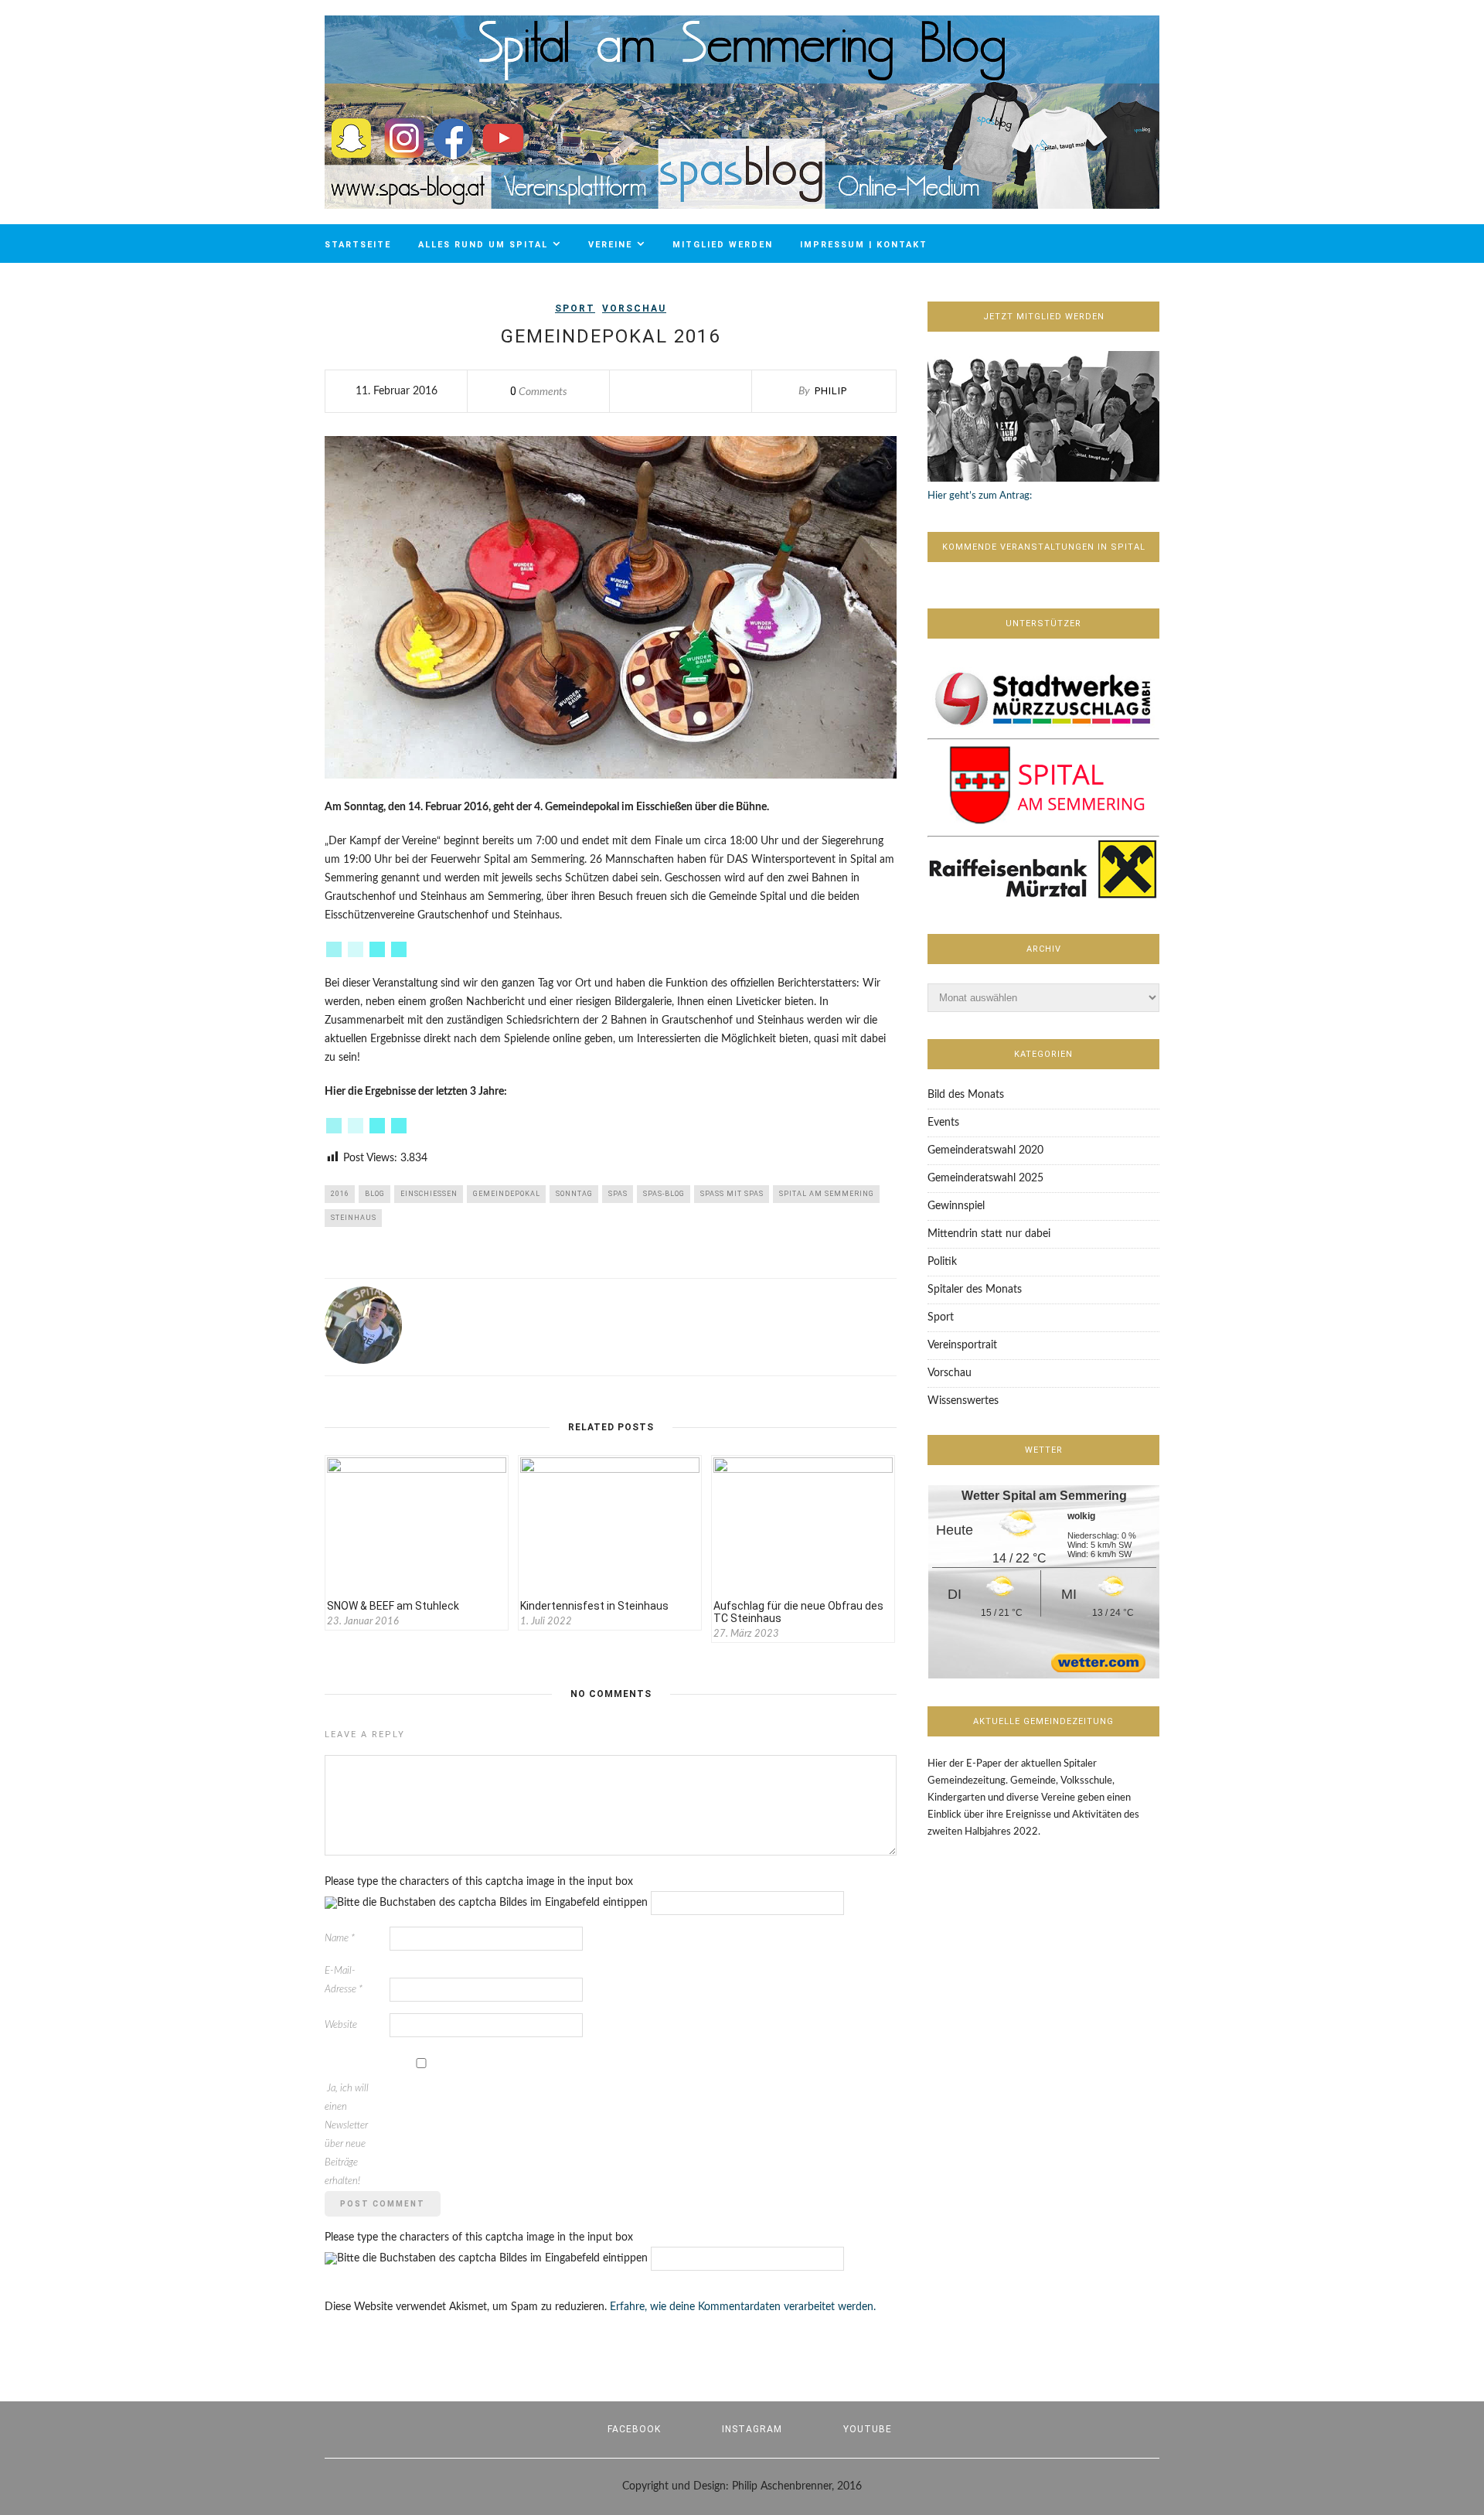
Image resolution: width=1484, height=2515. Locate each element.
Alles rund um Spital (483, 245)
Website (341, 2025)
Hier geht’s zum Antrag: (980, 496)
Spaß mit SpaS (732, 1194)
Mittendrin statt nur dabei (989, 1234)
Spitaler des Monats (975, 1290)
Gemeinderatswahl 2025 (985, 1178)
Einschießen (429, 1194)
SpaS (618, 1194)
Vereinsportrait (962, 1345)
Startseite (358, 245)
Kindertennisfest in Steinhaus (594, 1606)
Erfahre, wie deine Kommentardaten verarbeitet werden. (743, 2307)
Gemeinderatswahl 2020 (985, 1150)
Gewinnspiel (956, 1206)
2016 (340, 1194)
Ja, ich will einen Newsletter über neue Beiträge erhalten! (347, 2135)
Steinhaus (354, 1218)
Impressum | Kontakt (864, 245)
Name (340, 1939)
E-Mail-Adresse (344, 1980)
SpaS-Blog (664, 1194)
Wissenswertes (963, 1401)
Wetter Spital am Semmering (1044, 1496)
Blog (375, 1194)
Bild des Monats (966, 1095)
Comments (539, 392)
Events (943, 1123)
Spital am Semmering (827, 1194)
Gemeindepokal (507, 1194)
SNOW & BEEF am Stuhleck (393, 1606)
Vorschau (634, 308)
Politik (942, 1262)
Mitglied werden (723, 245)
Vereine (610, 245)
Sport (575, 308)
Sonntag (574, 1194)
